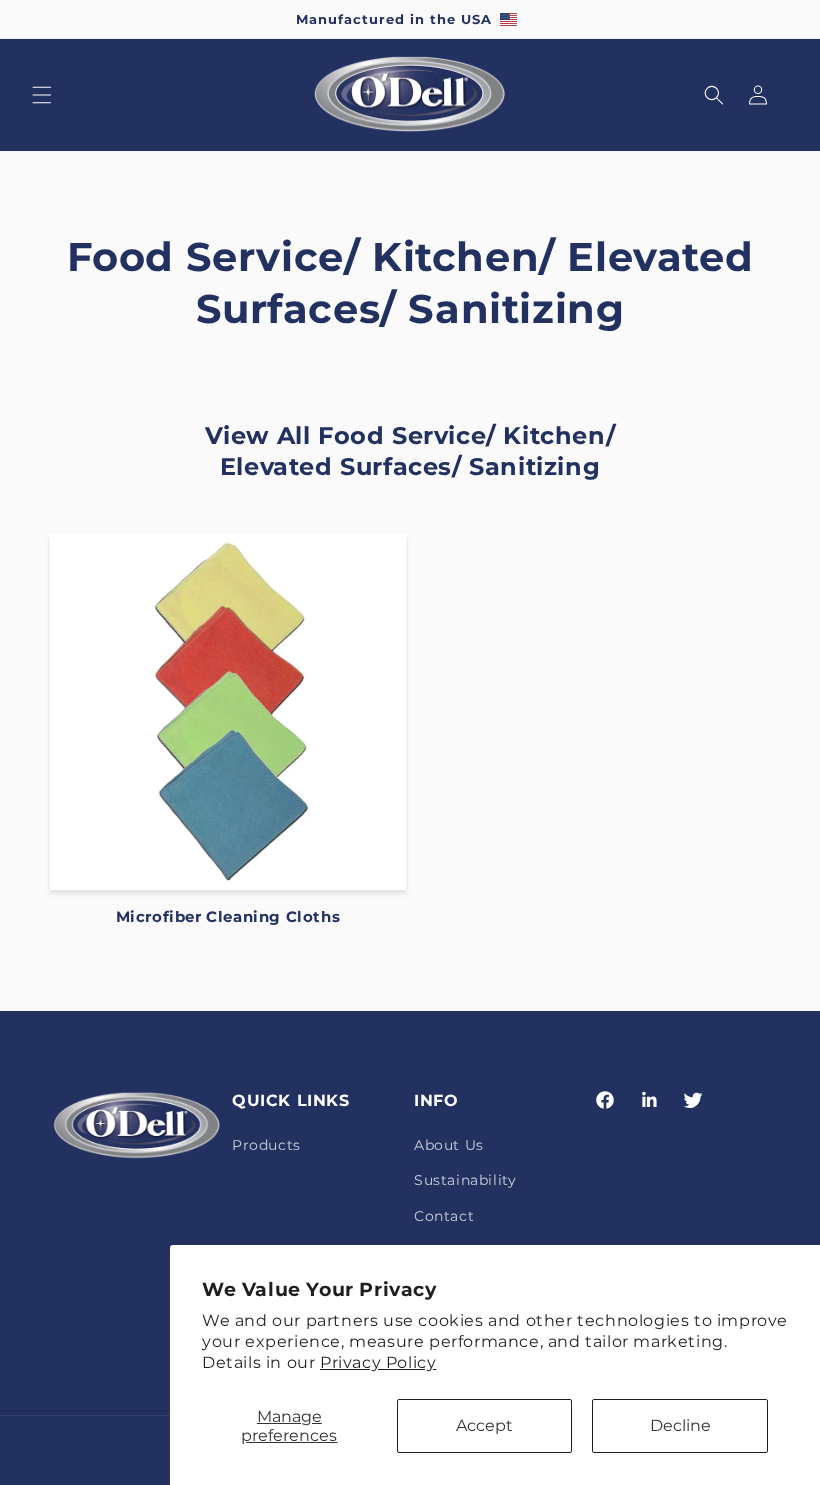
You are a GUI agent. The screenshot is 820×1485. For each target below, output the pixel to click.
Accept (484, 1425)
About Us (449, 1145)
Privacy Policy (378, 1362)
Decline (680, 1425)
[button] (42, 95)
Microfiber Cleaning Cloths (228, 916)
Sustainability (465, 1180)
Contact (444, 1216)
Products (266, 1145)
